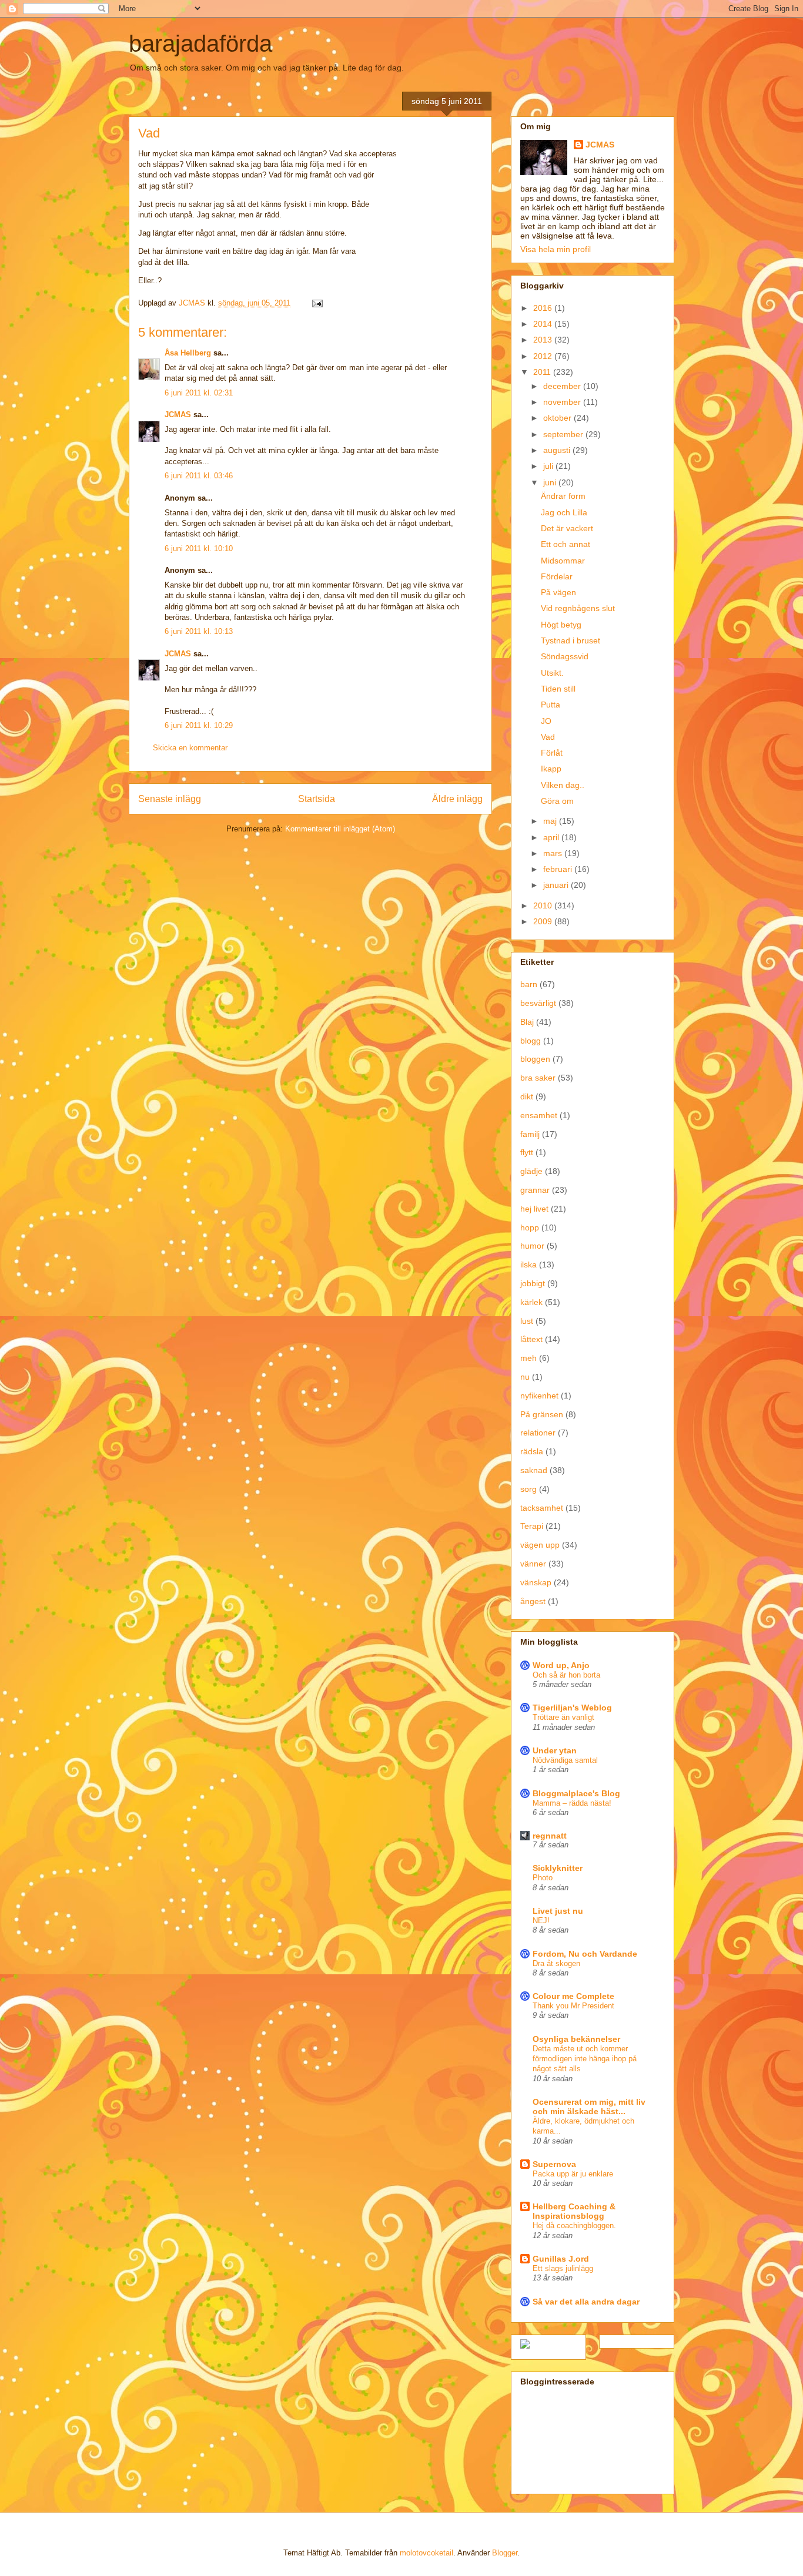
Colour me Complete (573, 1996)
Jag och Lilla (564, 512)
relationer (538, 1433)
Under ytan (555, 1750)
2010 (544, 905)
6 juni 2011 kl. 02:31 (199, 393)
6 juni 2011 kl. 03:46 (199, 476)
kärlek (531, 1302)
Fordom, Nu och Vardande (585, 1954)
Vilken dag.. (563, 785)
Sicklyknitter (558, 1868)
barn (529, 984)
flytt (527, 1152)
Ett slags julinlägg (563, 2268)
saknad (534, 1470)
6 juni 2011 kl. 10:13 (199, 631)
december (563, 386)
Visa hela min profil (556, 249)
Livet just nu (558, 1911)
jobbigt (533, 1283)
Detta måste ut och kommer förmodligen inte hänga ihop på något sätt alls (585, 2059)
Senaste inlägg (170, 799)
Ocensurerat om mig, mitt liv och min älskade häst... (589, 2107)
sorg (528, 1489)
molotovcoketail (426, 2553)
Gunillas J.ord (561, 2259)
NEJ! (541, 1921)
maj (551, 821)
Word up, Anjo (561, 1665)
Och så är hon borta (566, 1675)
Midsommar (563, 561)
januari (557, 885)
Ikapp (551, 769)
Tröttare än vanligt (563, 1717)
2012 (544, 356)
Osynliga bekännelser (576, 2039)
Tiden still (558, 689)
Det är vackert (567, 528)
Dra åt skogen (556, 1963)
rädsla (532, 1451)
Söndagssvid (565, 656)
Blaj (527, 1022)
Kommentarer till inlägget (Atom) (340, 829)
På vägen (558, 592)
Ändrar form (563, 496)
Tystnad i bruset (571, 640)
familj (530, 1134)
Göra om (557, 801)
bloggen (535, 1059)
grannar (535, 1190)
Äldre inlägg (457, 799)
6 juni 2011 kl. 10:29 (199, 725)
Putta (551, 705)
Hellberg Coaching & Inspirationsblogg (574, 2211)
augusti (558, 450)
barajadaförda (200, 43)
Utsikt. (552, 673)
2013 (544, 340)
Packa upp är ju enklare (573, 2174)
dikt (527, 1096)
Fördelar (557, 576)
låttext (531, 1339)
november (563, 402)
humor (532, 1246)
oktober (558, 418)
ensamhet (539, 1115)
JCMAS (178, 415)
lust (527, 1321)
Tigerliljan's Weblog (572, 1708)
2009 (544, 921)
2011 (543, 372)
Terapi (532, 1526)
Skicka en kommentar (190, 748)
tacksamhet (542, 1508)
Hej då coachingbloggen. (574, 2226)
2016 (544, 308)
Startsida (317, 799)
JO (546, 721)
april (552, 837)
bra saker (538, 1078)
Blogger (505, 2553)
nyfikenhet (539, 1396)
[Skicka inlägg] (317, 303)
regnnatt (550, 1836)
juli (549, 466)
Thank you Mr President (573, 2006)
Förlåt (552, 753)
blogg (531, 1041)
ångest (533, 1601)
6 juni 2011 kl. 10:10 (199, 549)
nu (525, 1377)
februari (559, 869)
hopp (530, 1227)
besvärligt (538, 1003)
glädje (531, 1171)
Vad (548, 737)
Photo (543, 1878)
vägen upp (540, 1545)
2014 (544, 324)
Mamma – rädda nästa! (572, 1803)
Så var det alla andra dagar (586, 2302)
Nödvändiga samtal (565, 1760)
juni (551, 482)
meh (528, 1358)
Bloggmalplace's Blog (576, 1793)
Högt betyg (561, 625)
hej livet (534, 1209)
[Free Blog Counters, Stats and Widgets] (525, 2346)
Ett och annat (566, 544)
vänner (533, 1564)
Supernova (554, 2164)
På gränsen (542, 1414)
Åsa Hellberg (188, 353)
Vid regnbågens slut (578, 608)
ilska (528, 1264)
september (564, 434)
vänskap (536, 1582)
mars (554, 853)
